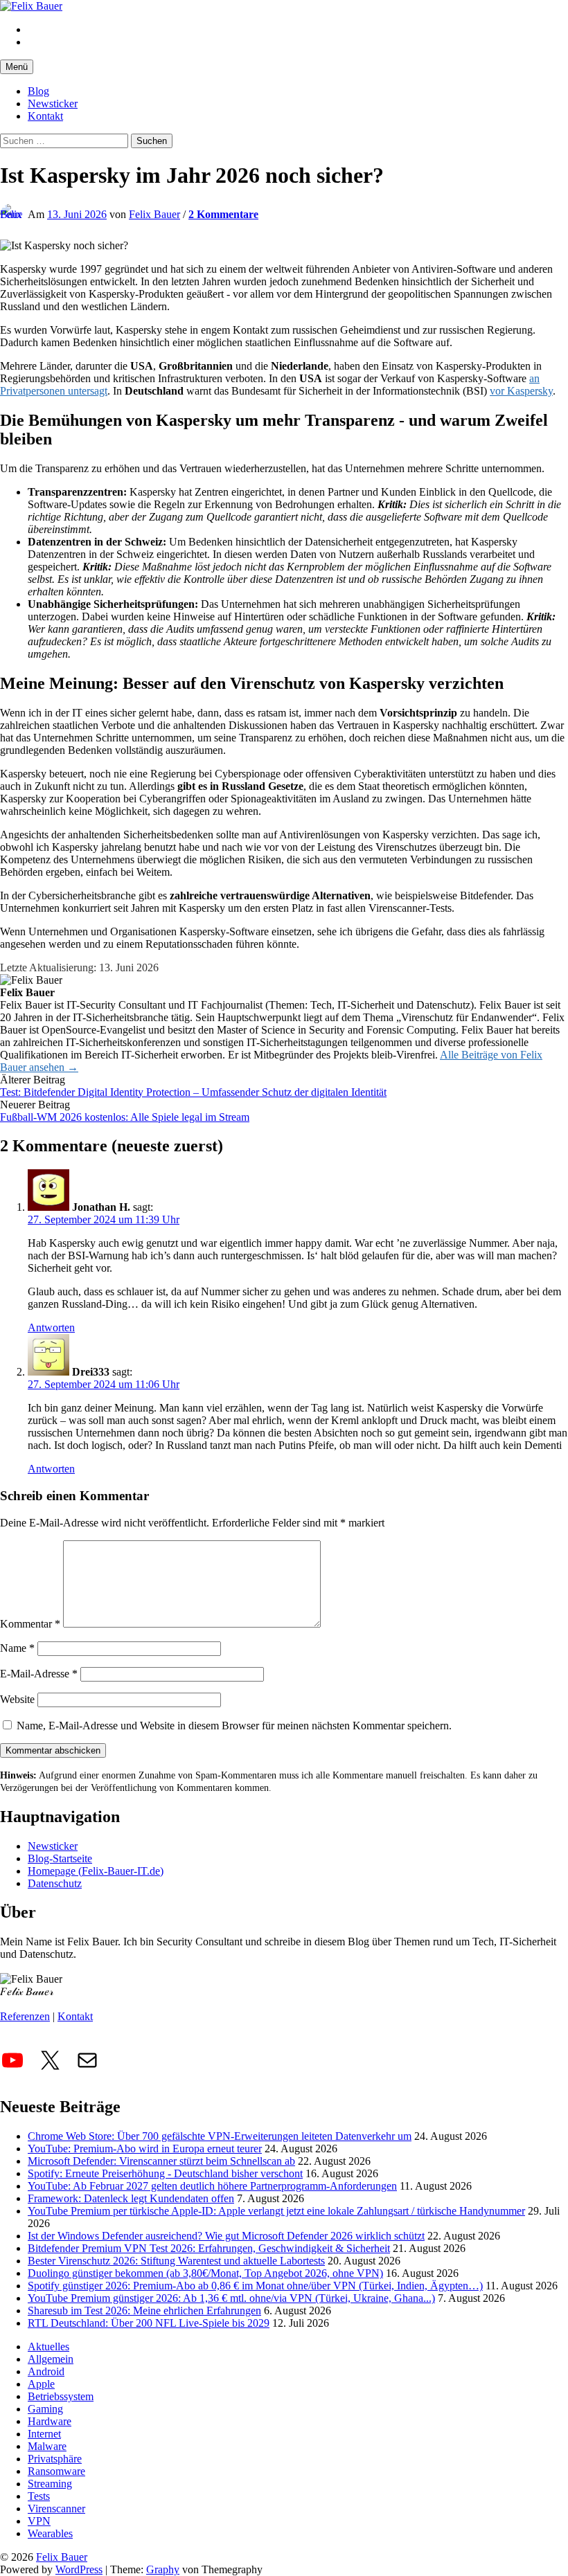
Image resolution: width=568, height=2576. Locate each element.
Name (17, 1648)
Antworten (51, 1327)
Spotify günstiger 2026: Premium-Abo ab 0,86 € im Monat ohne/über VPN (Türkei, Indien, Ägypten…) (255, 2286)
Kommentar (30, 1624)
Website (17, 1699)
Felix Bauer (62, 2557)
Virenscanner (56, 2509)
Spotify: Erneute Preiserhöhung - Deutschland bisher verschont (165, 2173)
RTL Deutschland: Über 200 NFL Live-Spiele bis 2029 (149, 2323)
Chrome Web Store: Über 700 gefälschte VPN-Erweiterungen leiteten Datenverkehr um (220, 2136)
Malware (47, 2446)
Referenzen (25, 2016)
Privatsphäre (55, 2459)
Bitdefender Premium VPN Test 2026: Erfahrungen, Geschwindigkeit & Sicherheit (209, 2248)
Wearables (50, 2533)
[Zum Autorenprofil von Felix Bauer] (11, 215)
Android (46, 2371)
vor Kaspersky (521, 391)
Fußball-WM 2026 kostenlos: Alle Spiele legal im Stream (125, 1117)
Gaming (45, 2409)
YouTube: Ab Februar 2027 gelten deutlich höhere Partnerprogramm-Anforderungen (212, 2186)
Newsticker (53, 103)
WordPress (79, 2569)
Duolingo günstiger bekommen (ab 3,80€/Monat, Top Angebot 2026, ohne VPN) (205, 2273)
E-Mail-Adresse (39, 1674)
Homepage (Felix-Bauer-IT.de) (96, 1871)
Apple (41, 2384)
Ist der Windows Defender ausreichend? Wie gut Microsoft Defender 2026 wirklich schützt (226, 2236)
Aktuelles (48, 2347)
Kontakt (45, 116)
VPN (39, 2521)
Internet (44, 2434)
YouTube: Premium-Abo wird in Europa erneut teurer (145, 2149)
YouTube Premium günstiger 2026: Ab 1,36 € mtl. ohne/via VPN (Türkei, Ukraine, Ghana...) (231, 2298)
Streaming (50, 2484)
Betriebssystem (61, 2396)
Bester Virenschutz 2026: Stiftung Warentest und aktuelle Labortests (176, 2261)
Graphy (163, 2569)
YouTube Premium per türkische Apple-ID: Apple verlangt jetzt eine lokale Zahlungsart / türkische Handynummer (276, 2211)
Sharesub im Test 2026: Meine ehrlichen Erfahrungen (144, 2311)
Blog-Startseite (60, 1858)
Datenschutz (55, 1883)
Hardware (50, 2421)
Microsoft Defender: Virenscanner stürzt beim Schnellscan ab (161, 2161)
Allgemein (51, 2359)
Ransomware (56, 2471)
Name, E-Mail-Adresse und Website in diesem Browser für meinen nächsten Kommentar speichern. (234, 1726)
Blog (38, 91)
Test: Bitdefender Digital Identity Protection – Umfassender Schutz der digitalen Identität (193, 1092)
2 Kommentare (223, 214)
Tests (39, 2496)
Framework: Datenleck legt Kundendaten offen (131, 2198)
